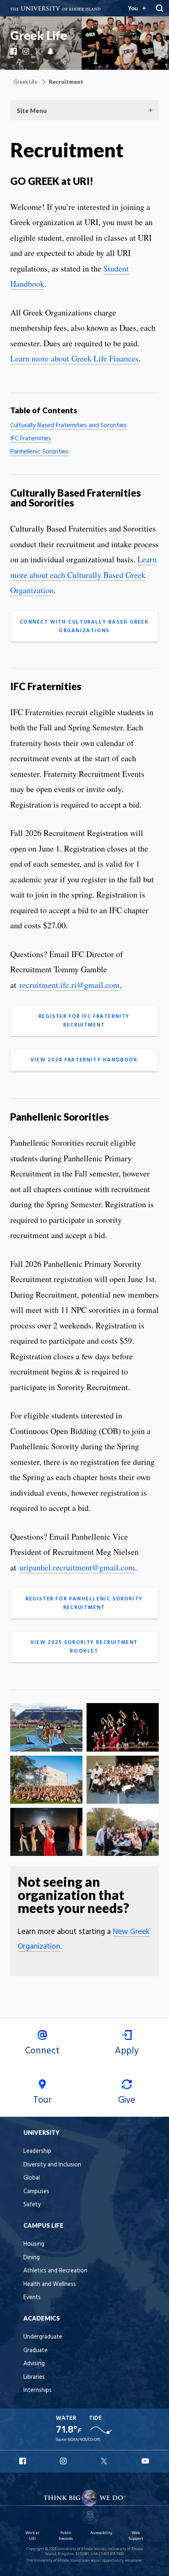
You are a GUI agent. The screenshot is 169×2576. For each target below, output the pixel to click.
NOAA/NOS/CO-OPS (84, 2440)
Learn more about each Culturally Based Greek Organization (83, 575)
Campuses (36, 2192)
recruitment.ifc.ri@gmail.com (70, 985)
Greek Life (39, 35)
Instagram (27, 51)
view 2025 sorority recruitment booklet (84, 1647)
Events (32, 2298)
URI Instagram (64, 2461)
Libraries (34, 2377)
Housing (34, 2244)
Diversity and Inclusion (52, 2165)
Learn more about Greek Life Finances (74, 358)
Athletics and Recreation (55, 2271)
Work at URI (32, 2536)
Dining (32, 2258)
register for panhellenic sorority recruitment (84, 1603)
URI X (105, 2461)
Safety (32, 2205)
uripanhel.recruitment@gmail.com (77, 1567)
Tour (42, 2100)
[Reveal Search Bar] (160, 8)
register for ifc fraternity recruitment (84, 1021)
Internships (38, 2391)
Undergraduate (43, 2337)
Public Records (66, 2536)
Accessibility (101, 2533)
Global (32, 2178)
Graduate (35, 2351)
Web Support (136, 2536)
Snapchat (51, 51)
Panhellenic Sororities (39, 452)
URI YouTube (146, 2461)
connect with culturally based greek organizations (84, 626)
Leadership (37, 2151)
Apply (127, 2051)
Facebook (14, 51)
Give (127, 2100)
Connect (42, 2051)
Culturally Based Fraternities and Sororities (69, 426)
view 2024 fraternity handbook (84, 1060)
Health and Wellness (50, 2285)
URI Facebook (23, 2461)
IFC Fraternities (31, 439)
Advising (34, 2364)
